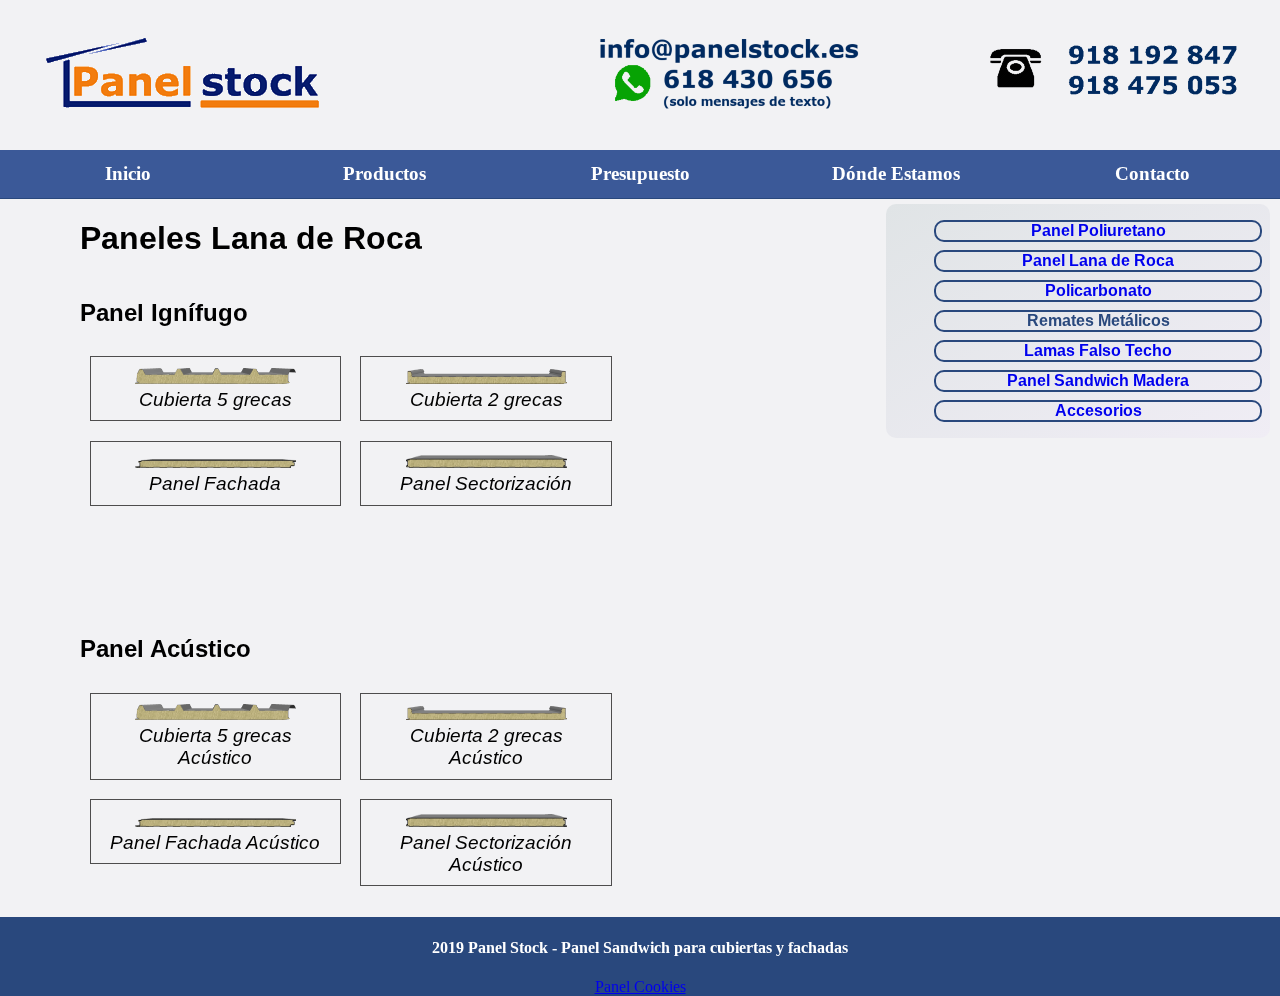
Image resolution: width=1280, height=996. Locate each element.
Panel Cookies (640, 986)
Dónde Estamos (896, 173)
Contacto (1152, 173)
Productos (384, 173)
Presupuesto (640, 173)
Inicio (128, 173)
